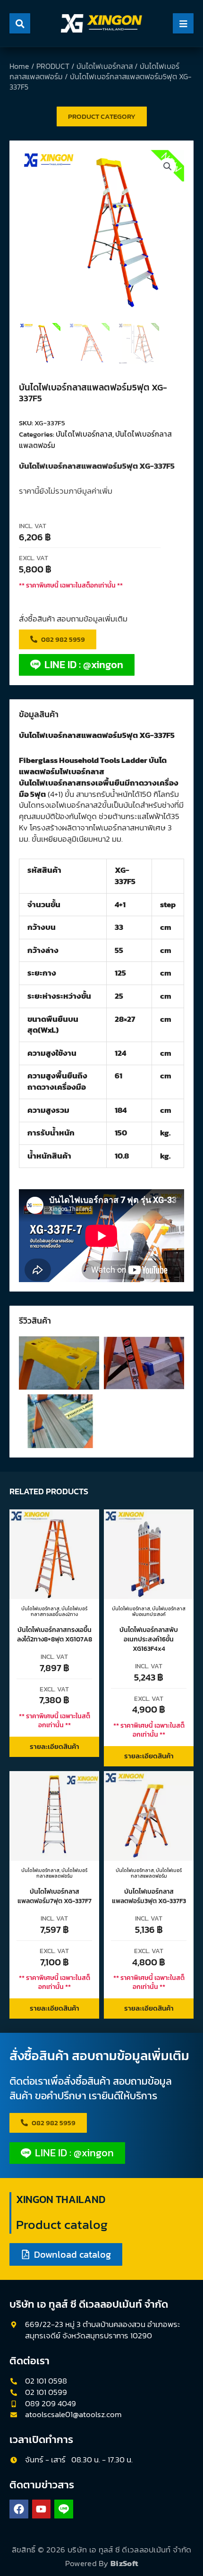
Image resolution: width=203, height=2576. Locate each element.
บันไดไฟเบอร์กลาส (105, 66)
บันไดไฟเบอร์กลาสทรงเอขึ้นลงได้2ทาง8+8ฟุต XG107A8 (55, 1634)
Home (19, 66)
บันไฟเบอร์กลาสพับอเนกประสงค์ (159, 1611)
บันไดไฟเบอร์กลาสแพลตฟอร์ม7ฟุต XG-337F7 (55, 1896)
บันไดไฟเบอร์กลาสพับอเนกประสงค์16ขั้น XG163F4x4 (149, 1639)
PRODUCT (53, 66)
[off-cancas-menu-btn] (183, 23)
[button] (168, 166)
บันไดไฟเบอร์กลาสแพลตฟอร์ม (62, 1873)
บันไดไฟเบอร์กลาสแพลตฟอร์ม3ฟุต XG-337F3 (149, 1896)
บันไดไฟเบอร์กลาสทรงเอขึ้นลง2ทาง (59, 1611)
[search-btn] (20, 23)
